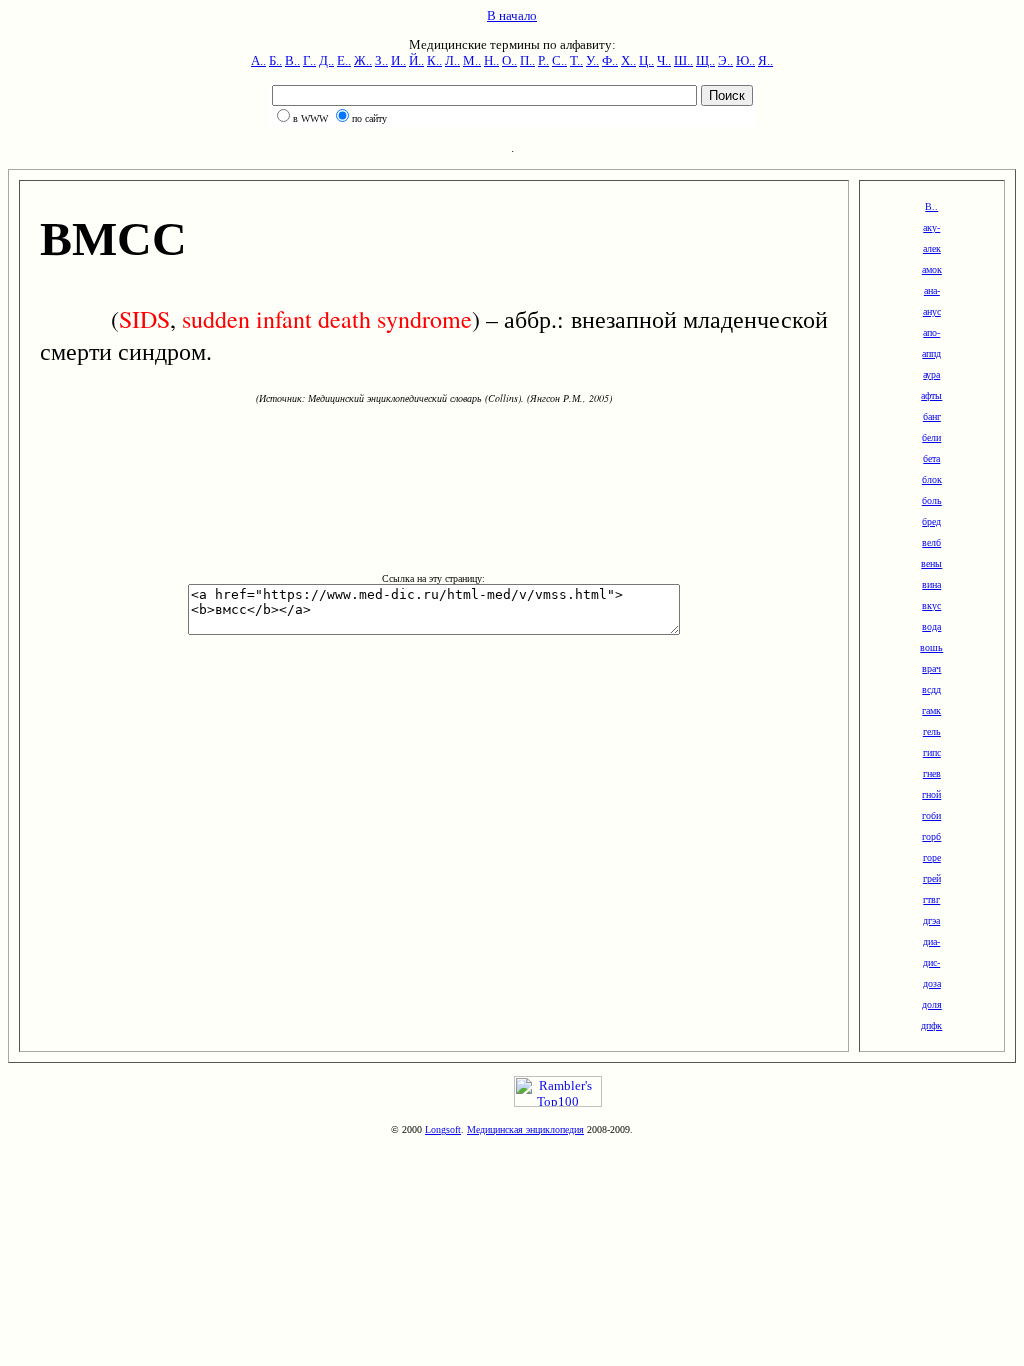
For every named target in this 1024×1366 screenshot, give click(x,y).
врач (931, 668)
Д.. (326, 60)
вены (931, 563)
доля (932, 1004)
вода (931, 626)
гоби (931, 815)
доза (932, 983)
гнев (932, 773)
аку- (931, 227)
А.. (258, 60)
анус (932, 311)
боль (932, 500)
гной (931, 794)
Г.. (309, 60)
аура (931, 374)
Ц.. (646, 60)
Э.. (725, 60)
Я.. (765, 60)
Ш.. (683, 60)
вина (931, 584)
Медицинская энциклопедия (525, 1129)
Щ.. (705, 60)
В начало (512, 15)
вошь (931, 647)
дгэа (931, 920)
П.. (527, 60)
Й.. (416, 60)
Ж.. (363, 60)
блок (932, 479)
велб (931, 542)
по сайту (369, 118)
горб (931, 836)
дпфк (931, 1025)
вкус (931, 605)
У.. (592, 60)
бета (931, 458)
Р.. (543, 60)
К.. (434, 60)
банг (932, 416)
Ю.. (745, 60)
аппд (931, 353)
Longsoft (443, 1129)
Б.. (275, 60)
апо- (931, 332)
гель (932, 731)
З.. (381, 60)
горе (932, 857)
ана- (932, 290)
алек (932, 248)
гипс (932, 752)
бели (931, 437)
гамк (931, 710)
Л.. (452, 60)
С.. (559, 60)
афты (931, 395)
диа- (931, 941)
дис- (931, 962)
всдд (931, 689)
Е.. (344, 60)
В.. (292, 60)
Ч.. (664, 60)
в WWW (310, 118)
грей (932, 878)
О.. (509, 60)
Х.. (628, 60)
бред (931, 521)
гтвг (931, 899)
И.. (398, 60)
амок (932, 269)
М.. (472, 60)
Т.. (576, 60)
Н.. (491, 60)
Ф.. (610, 60)
